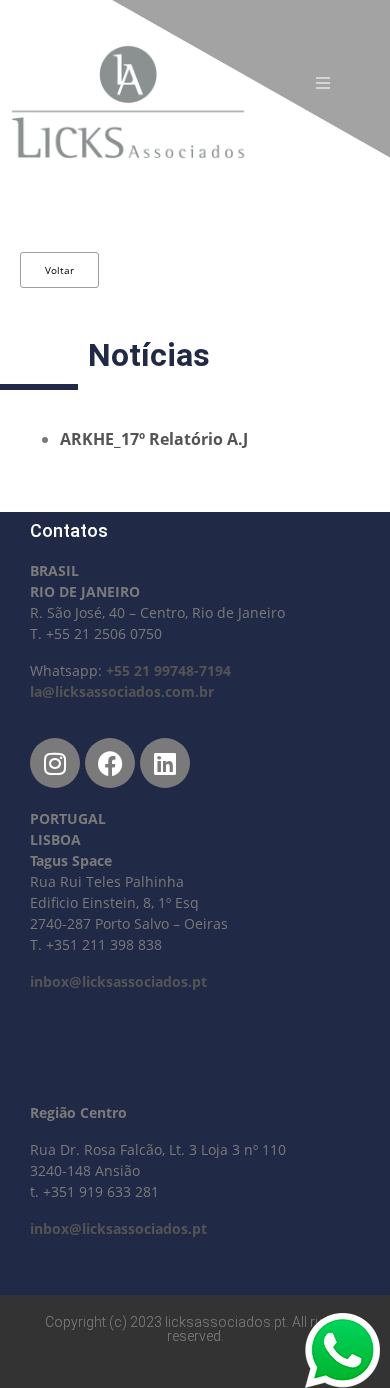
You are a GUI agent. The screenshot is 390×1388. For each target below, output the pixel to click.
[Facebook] (110, 763)
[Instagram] (55, 763)
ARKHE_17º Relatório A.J (154, 439)
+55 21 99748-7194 (168, 670)
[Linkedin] (165, 763)
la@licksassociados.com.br (122, 691)
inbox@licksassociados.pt (118, 981)
